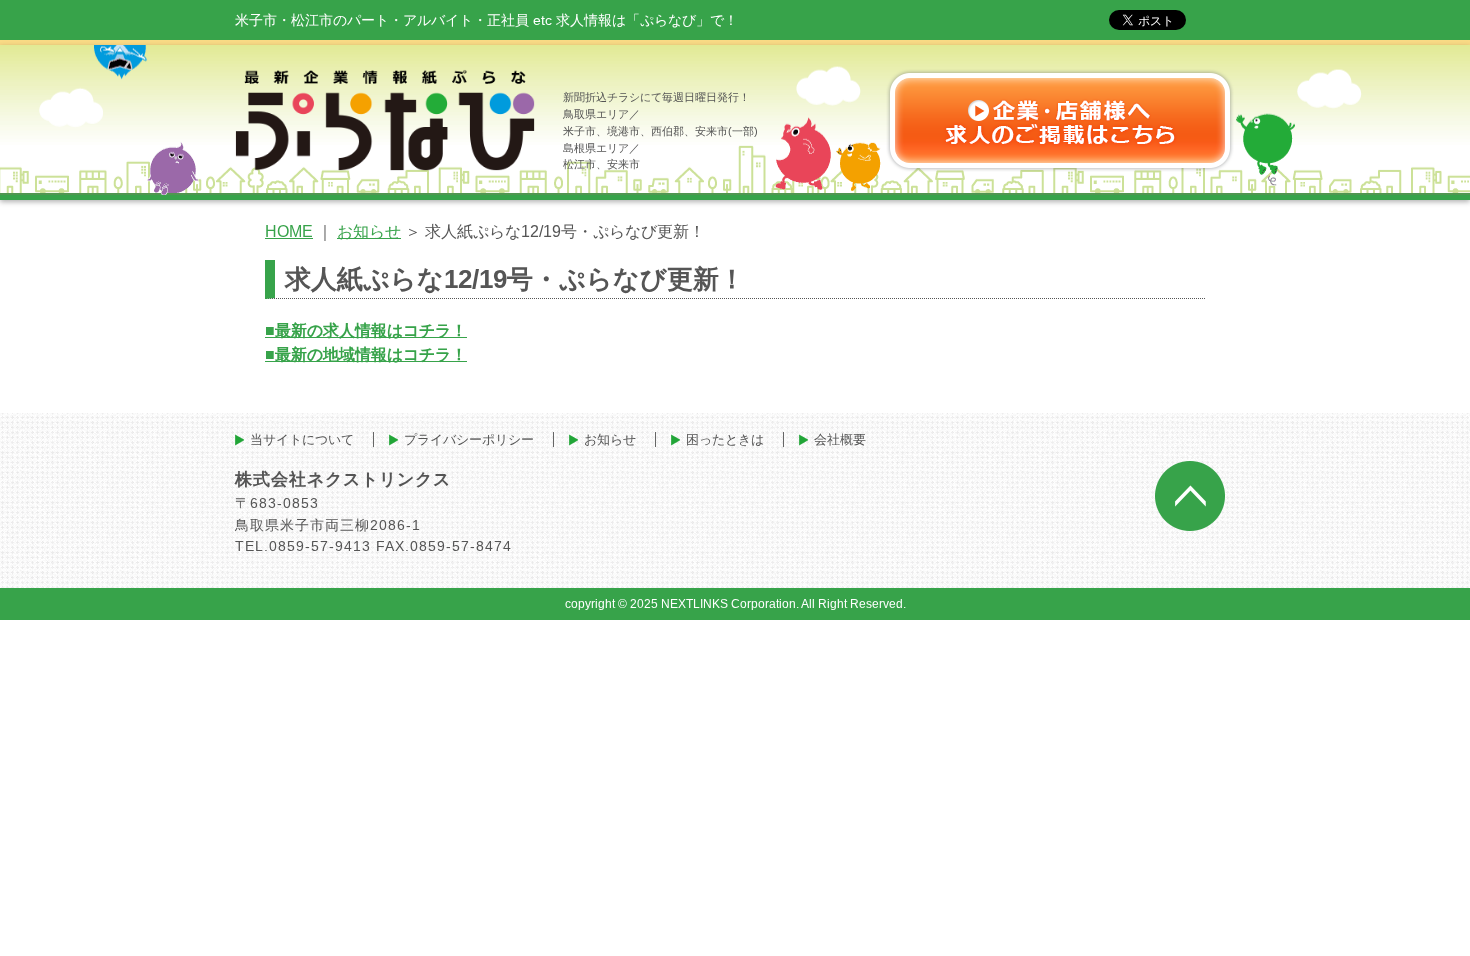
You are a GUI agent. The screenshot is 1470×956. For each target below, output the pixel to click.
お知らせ (369, 231)
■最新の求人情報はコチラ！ (366, 330)
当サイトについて (302, 439)
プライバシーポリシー (469, 439)
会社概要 (840, 439)
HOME (289, 231)
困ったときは (725, 439)
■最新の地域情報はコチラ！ (366, 354)
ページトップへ (1190, 496)
